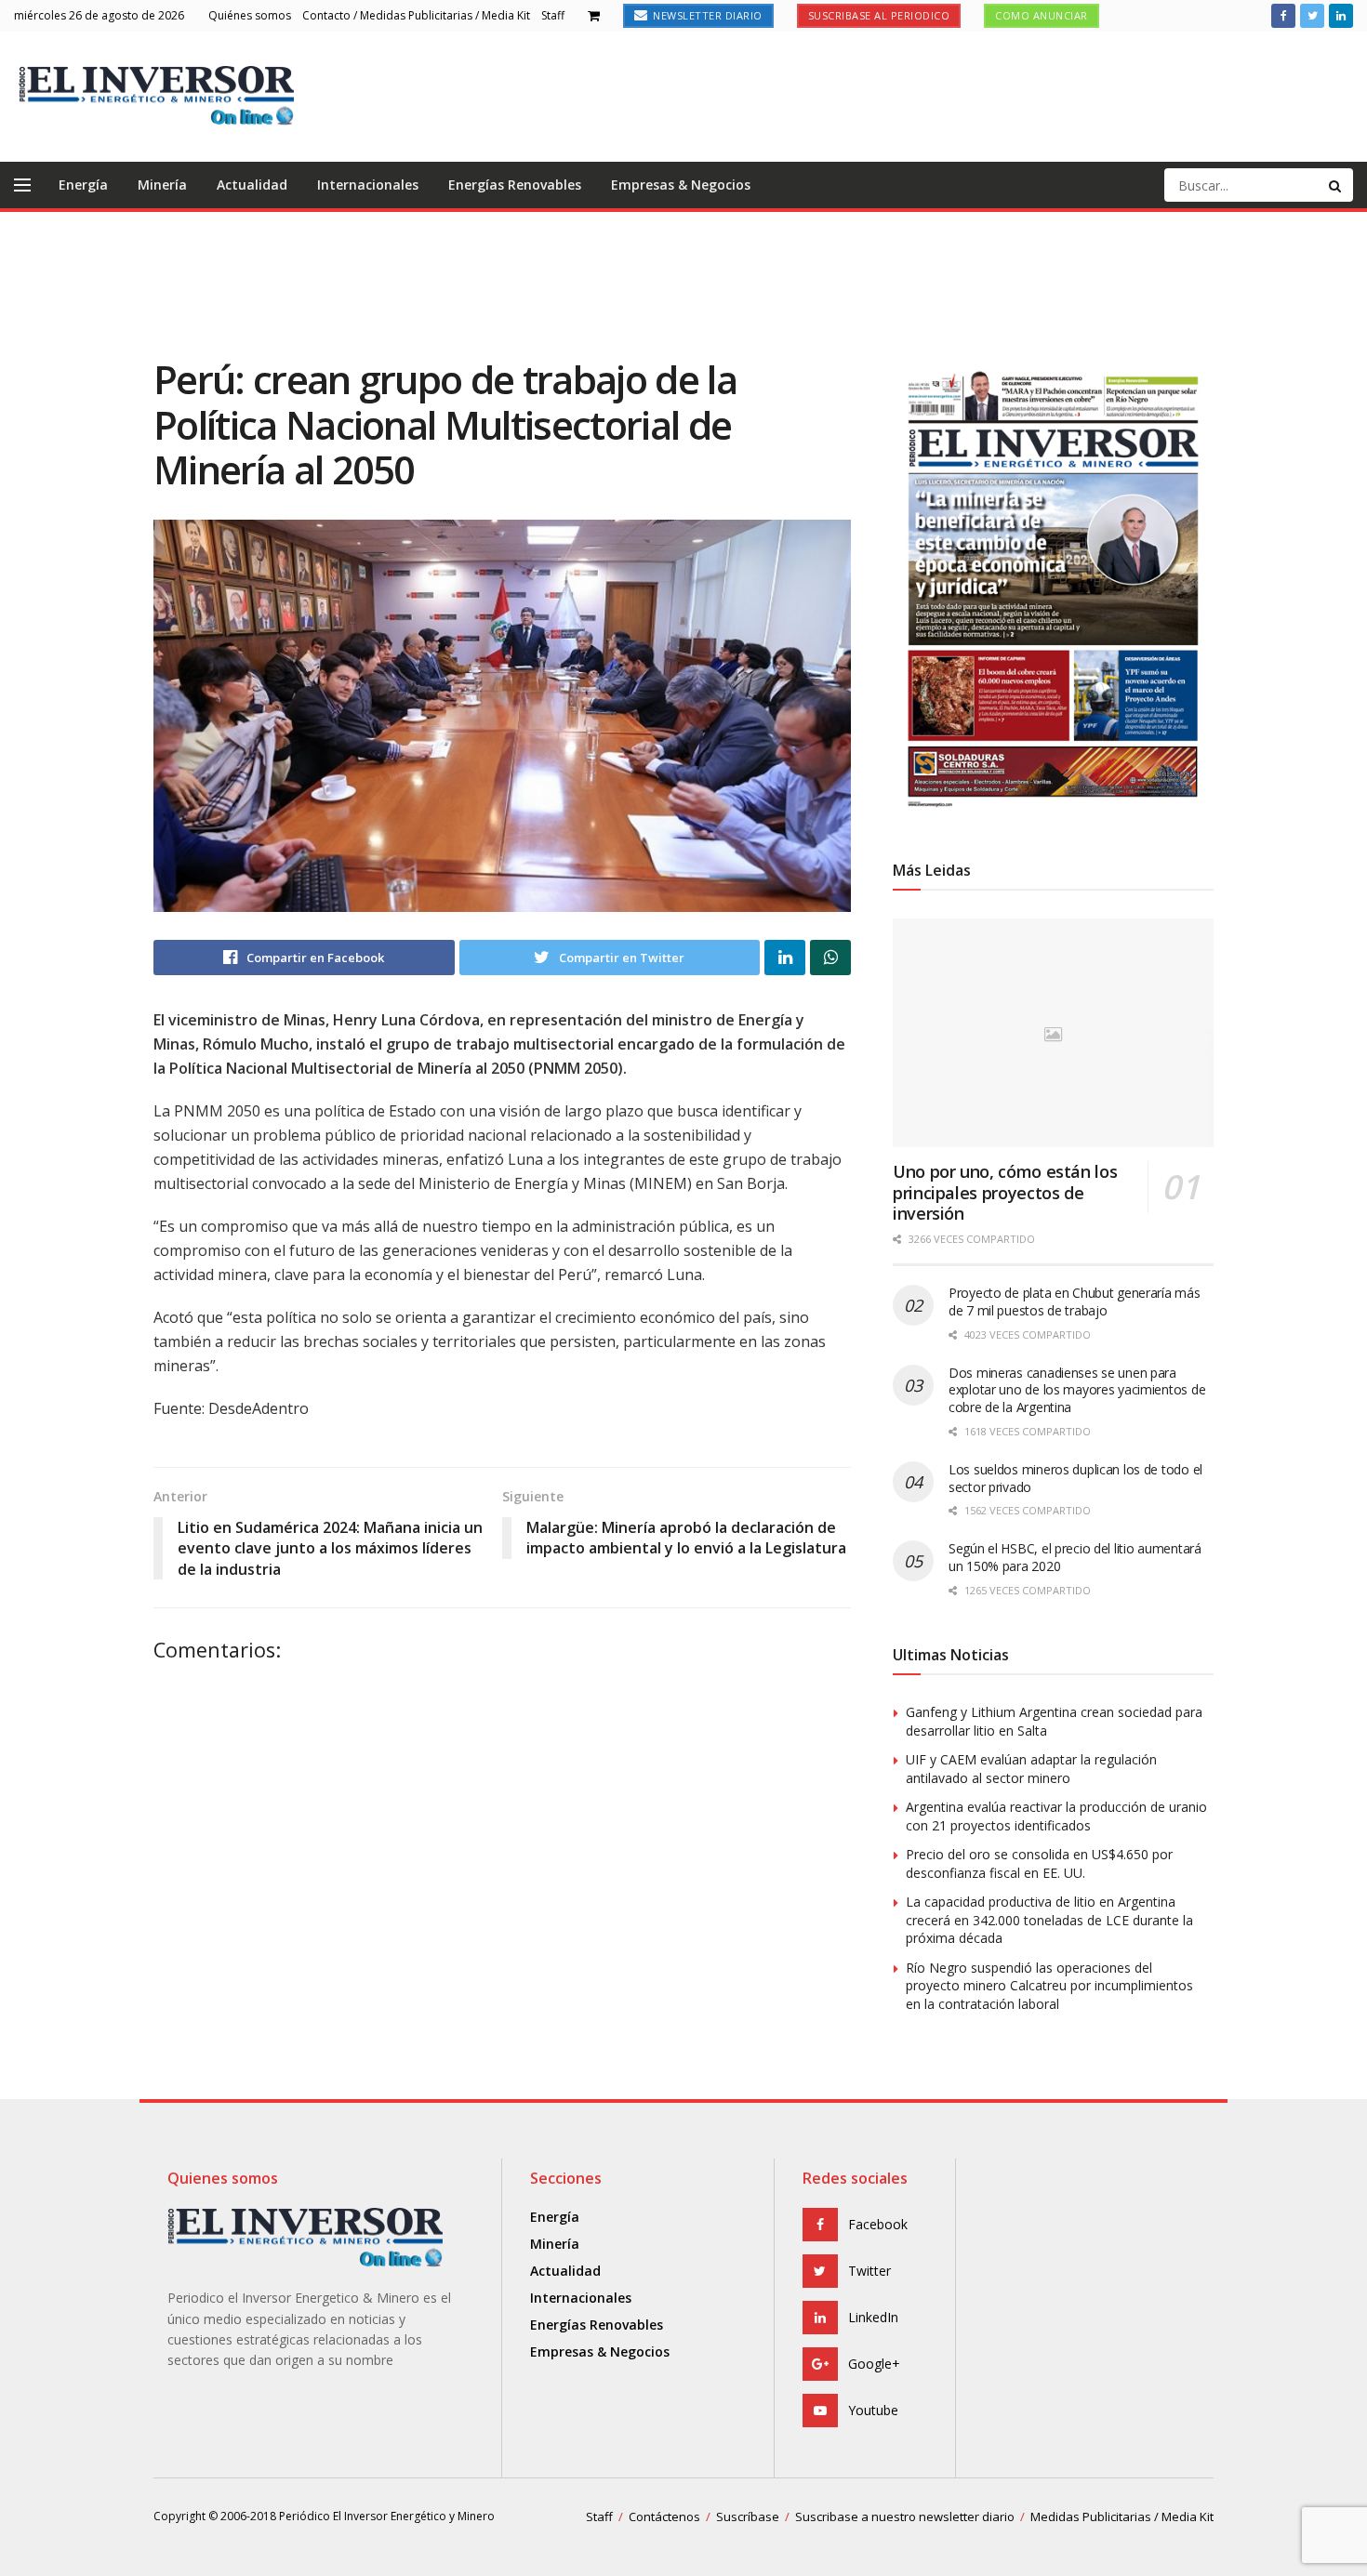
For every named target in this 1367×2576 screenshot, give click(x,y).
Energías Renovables (515, 185)
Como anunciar (1042, 15)
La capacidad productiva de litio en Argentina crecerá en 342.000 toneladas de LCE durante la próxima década (1049, 1920)
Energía (83, 185)
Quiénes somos (250, 15)
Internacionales (368, 185)
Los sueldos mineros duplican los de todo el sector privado (1075, 1478)
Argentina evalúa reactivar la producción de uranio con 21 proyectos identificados (1056, 1816)
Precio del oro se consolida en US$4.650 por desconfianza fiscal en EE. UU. (1039, 1863)
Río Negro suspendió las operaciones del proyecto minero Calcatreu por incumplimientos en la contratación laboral (1049, 1986)
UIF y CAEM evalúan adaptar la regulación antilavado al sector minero (1031, 1769)
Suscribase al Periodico (879, 15)
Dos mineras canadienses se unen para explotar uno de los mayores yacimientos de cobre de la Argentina (1077, 1390)
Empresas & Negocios (681, 185)
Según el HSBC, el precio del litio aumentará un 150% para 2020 (1075, 1557)
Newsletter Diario (706, 15)
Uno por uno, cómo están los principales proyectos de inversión (1005, 1192)
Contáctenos (664, 2517)
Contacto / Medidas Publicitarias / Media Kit (416, 15)
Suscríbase (748, 2517)
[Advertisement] (683, 282)
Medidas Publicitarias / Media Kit (1122, 2517)
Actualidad (252, 185)
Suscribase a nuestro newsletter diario (905, 2517)
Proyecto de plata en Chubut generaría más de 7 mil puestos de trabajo (1075, 1301)
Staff (553, 15)
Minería (162, 185)
